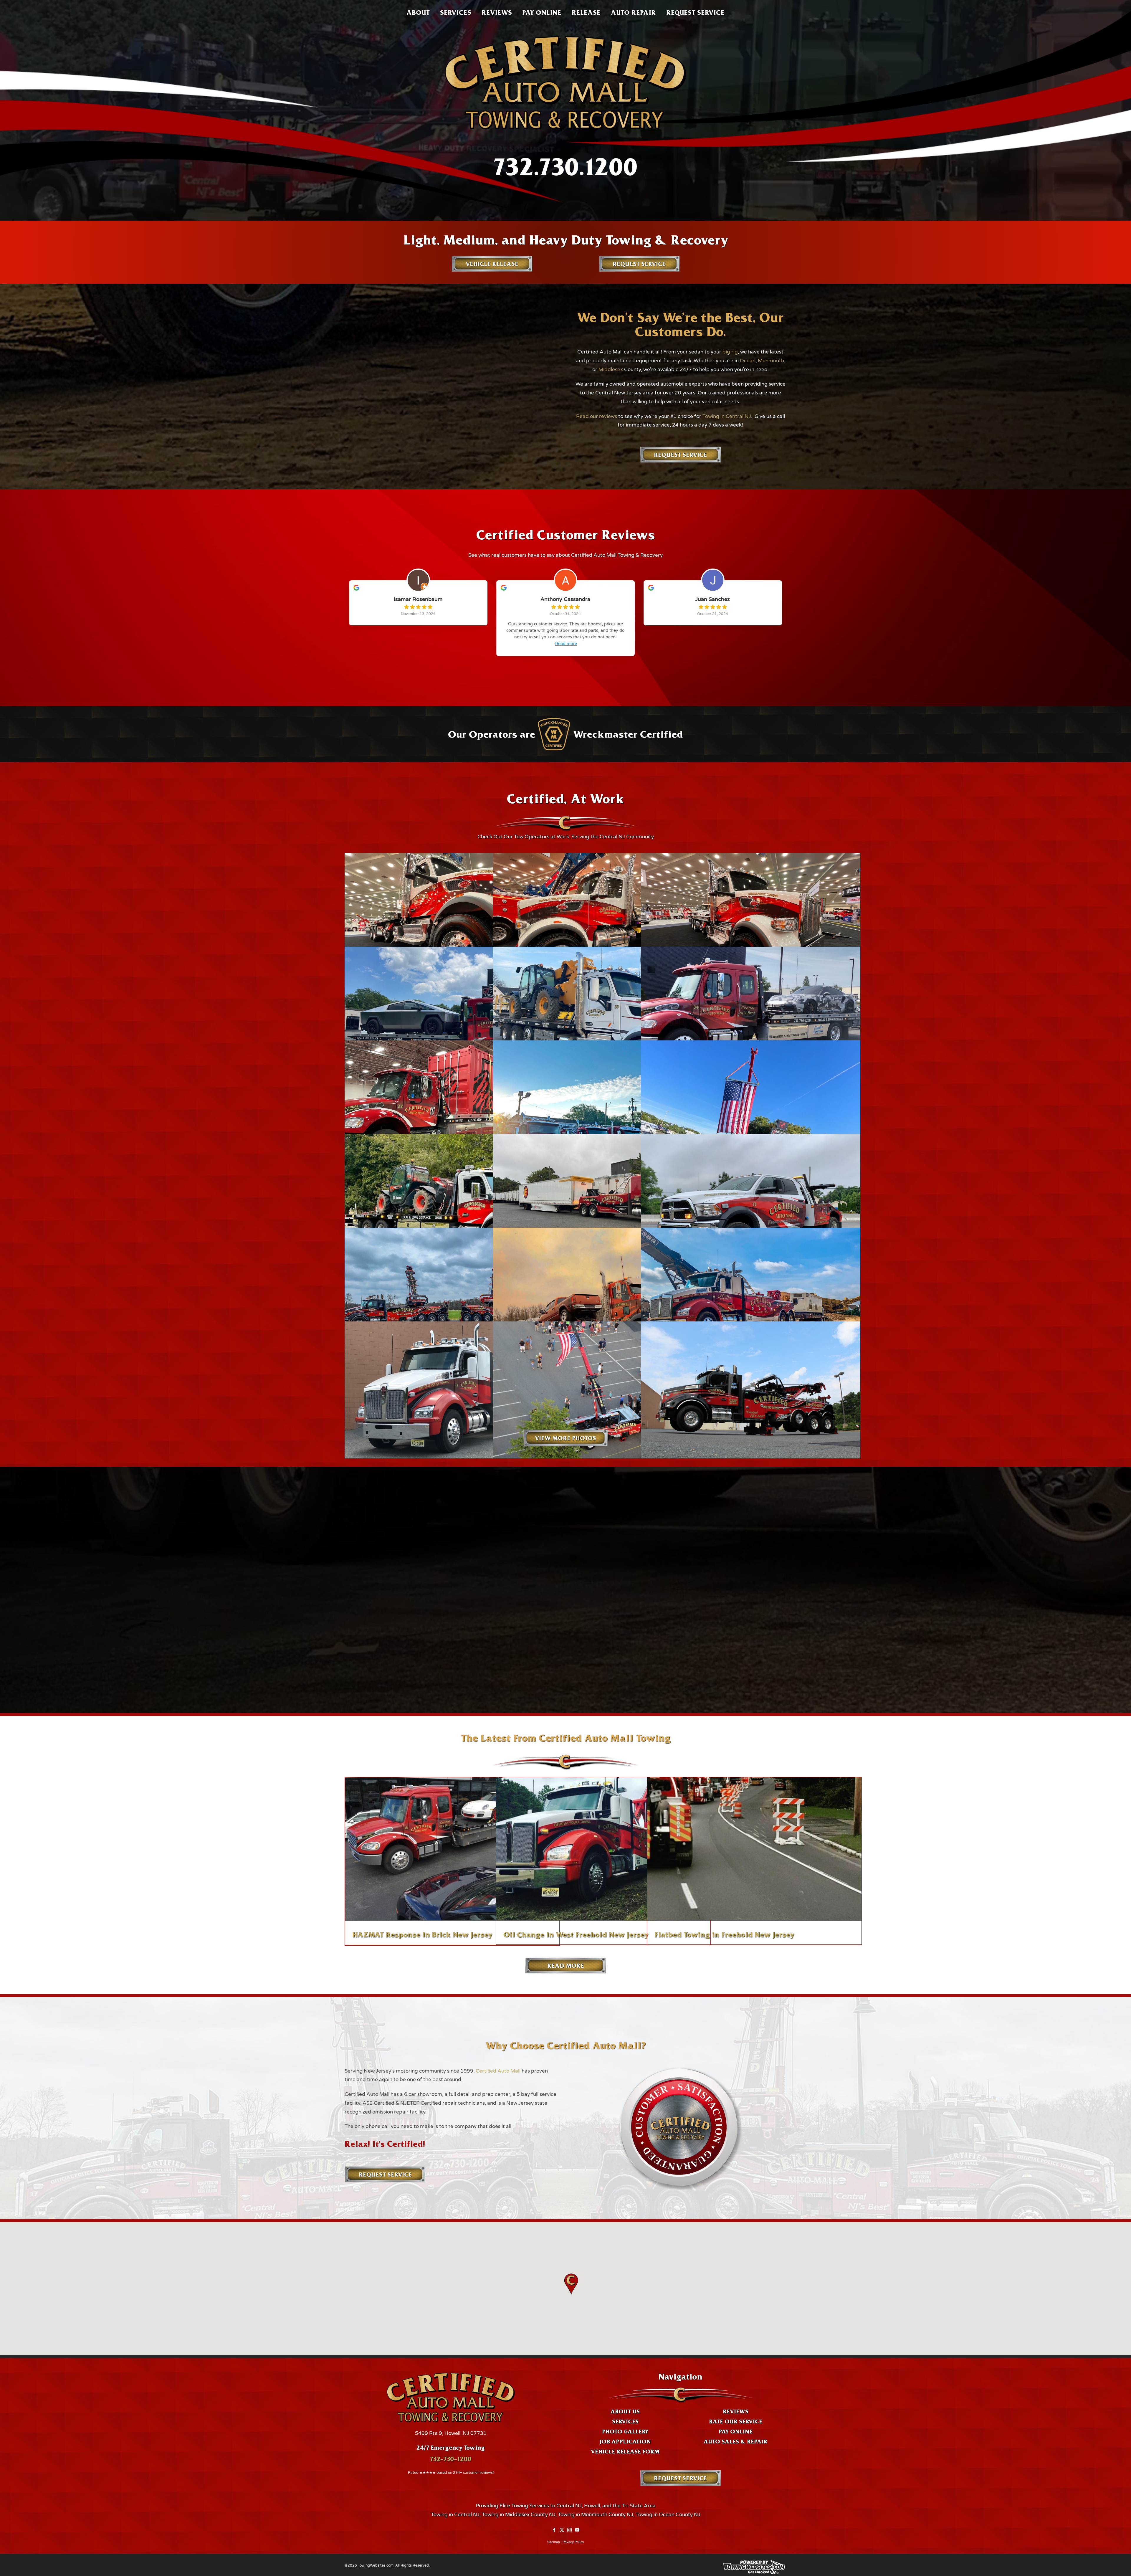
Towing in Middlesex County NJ (519, 2515)
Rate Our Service (736, 2421)
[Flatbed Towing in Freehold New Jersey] (754, 1849)
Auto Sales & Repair (735, 2441)
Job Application (625, 2441)
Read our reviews (597, 416)
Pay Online (736, 2431)
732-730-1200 (451, 2459)
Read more (566, 644)
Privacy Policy (573, 2542)
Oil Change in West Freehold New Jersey (576, 1934)
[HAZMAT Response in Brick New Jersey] (452, 1849)
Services (625, 2421)
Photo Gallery (625, 2431)
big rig (730, 352)
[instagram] (569, 2530)
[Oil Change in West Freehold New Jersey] (603, 1849)
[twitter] (562, 2530)
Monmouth (771, 361)
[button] (571, 2285)
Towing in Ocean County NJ (668, 2515)
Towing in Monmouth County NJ (596, 2515)
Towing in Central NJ (727, 416)
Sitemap (554, 2542)
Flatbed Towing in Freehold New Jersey (724, 1934)
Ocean (748, 361)
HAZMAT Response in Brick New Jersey (422, 1934)
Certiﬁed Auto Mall (498, 2071)
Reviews (736, 2411)
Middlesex (611, 370)
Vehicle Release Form (625, 2451)
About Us (625, 2411)
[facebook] (554, 2530)
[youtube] (577, 2530)
